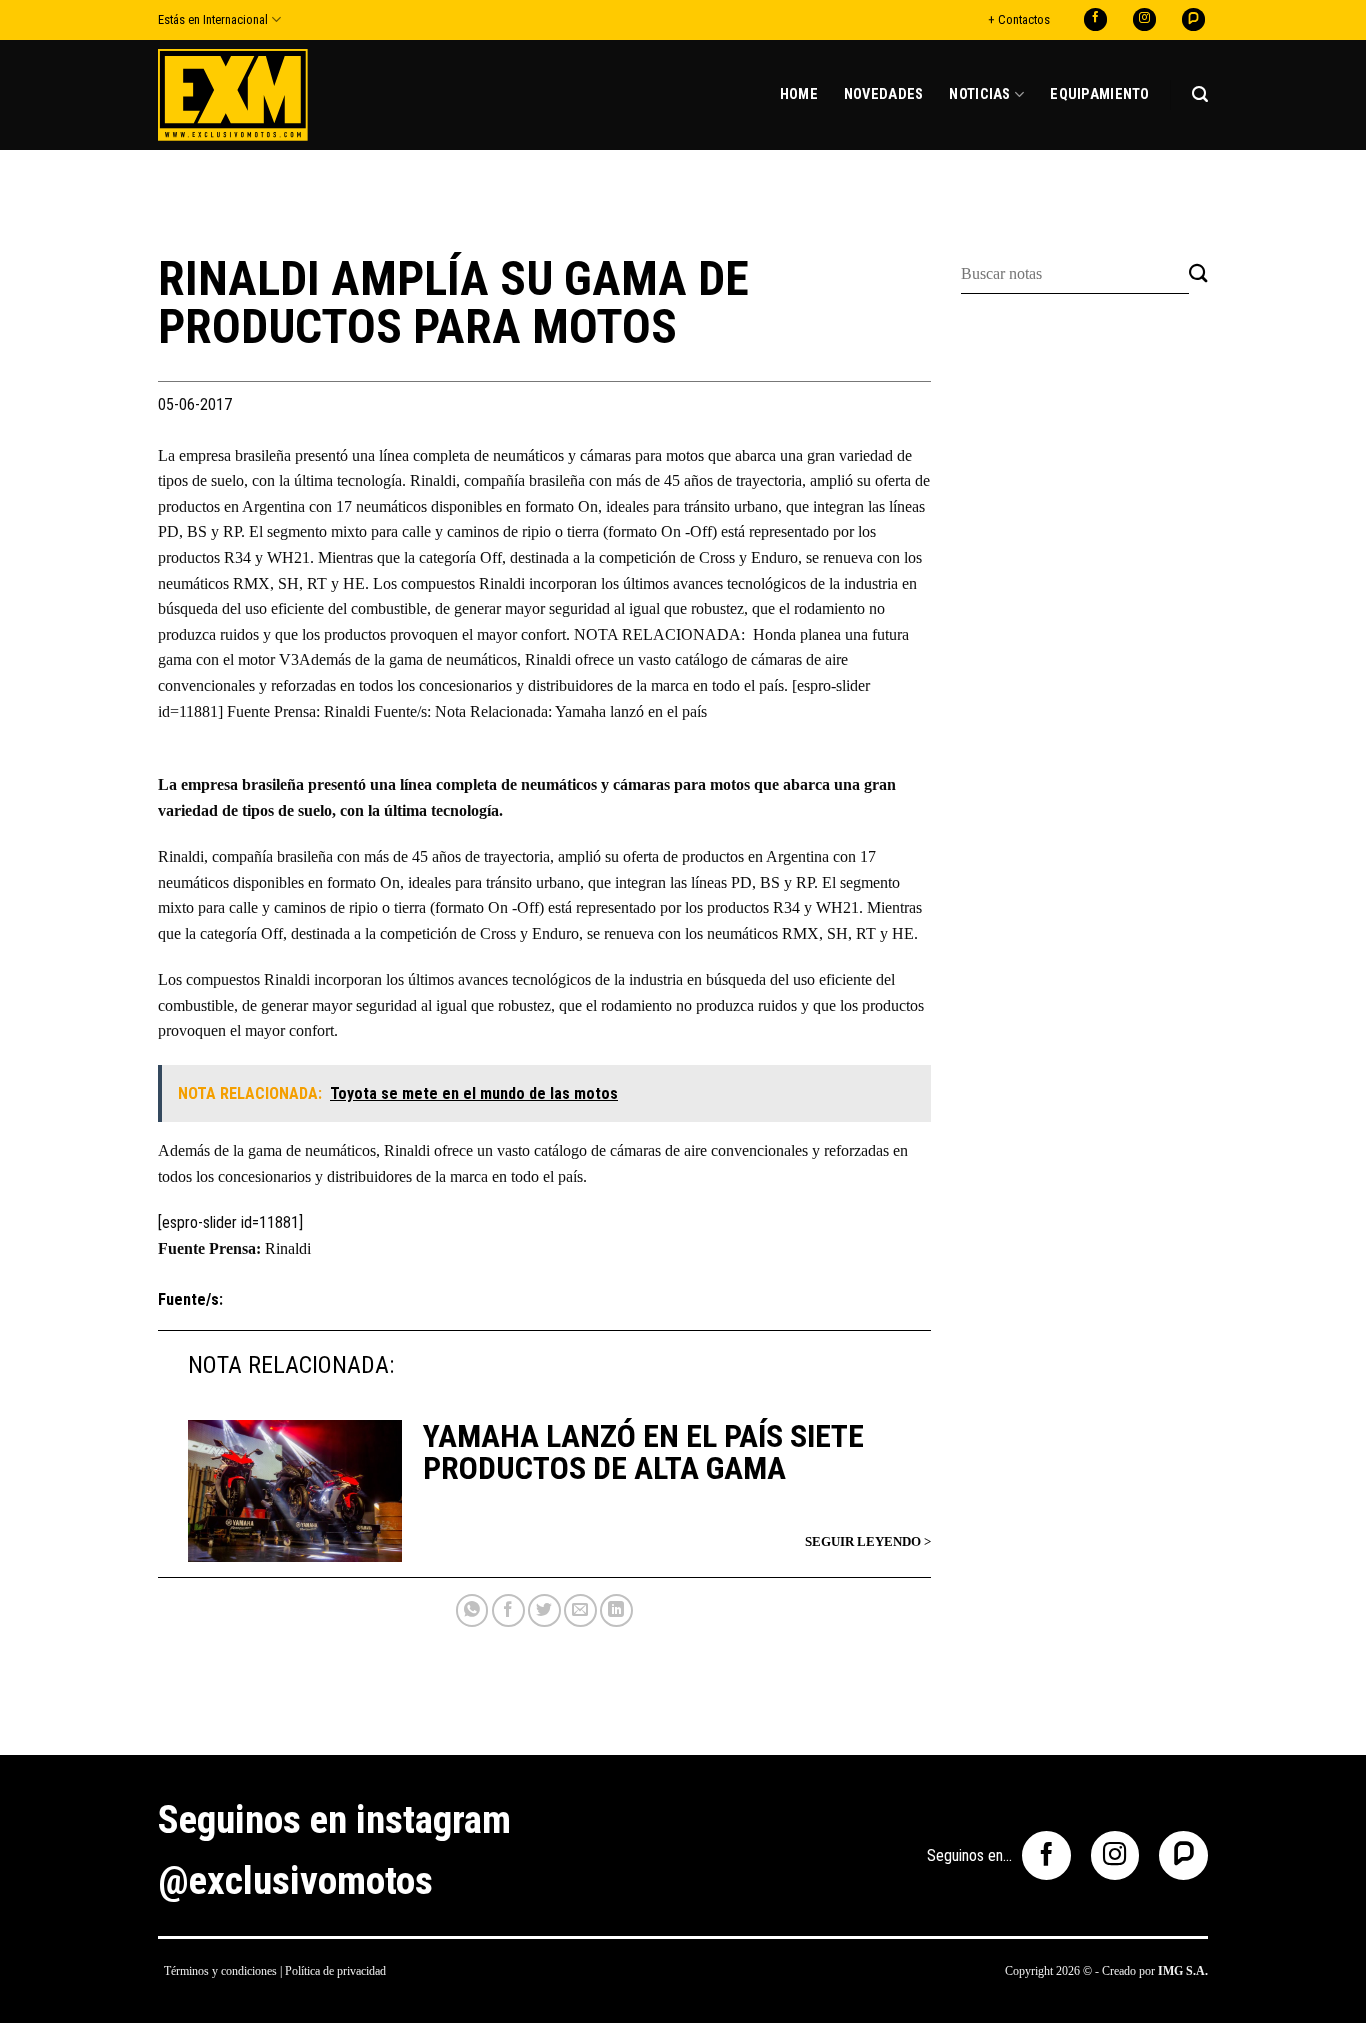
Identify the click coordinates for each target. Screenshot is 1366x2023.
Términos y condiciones (220, 1971)
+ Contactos (1019, 19)
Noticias (979, 94)
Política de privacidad (335, 1971)
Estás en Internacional (213, 19)
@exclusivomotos (295, 1881)
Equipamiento (1099, 94)
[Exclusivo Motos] (233, 94)
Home (799, 94)
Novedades (884, 94)
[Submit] (1198, 274)
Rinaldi (288, 1248)
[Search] (1200, 94)
